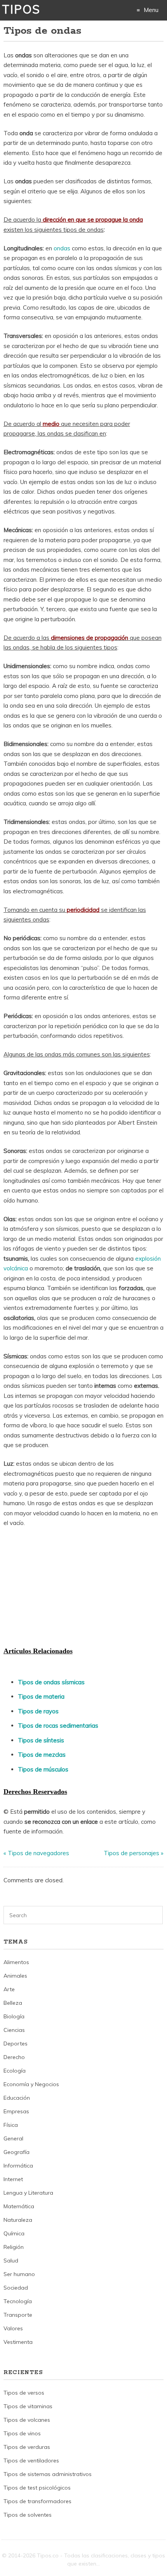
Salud (11, 2261)
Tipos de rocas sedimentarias (58, 1726)
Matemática (19, 2206)
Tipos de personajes (131, 1853)
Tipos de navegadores (38, 1853)
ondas (62, 248)
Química (14, 2233)
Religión (14, 2247)
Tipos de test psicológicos (37, 2488)
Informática (18, 2166)
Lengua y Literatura (28, 2193)
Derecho (14, 2057)
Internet (13, 2179)
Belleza (13, 2003)
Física (11, 2125)
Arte (9, 1989)
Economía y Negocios (31, 2084)
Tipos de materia (41, 1696)
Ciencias (14, 2030)
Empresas (16, 2111)
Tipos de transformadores (37, 2501)
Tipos (21, 9)
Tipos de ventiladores (31, 2461)
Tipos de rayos (38, 1711)
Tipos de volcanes (27, 2420)
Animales (15, 1976)
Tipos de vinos (22, 2433)
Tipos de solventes (28, 2515)
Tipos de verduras (27, 2447)
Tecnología (18, 2301)
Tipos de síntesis (41, 1740)
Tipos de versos (24, 2393)
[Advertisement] (62, 1586)
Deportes (16, 2044)
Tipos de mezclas (42, 1755)
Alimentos (16, 1962)
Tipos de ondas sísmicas (51, 1682)
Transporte (18, 2315)
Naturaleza (18, 2220)
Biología (14, 2016)
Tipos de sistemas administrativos (48, 2474)
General (13, 2138)
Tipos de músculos (43, 1769)
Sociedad (16, 2288)
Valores (13, 2328)
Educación (17, 2098)
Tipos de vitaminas (28, 2406)
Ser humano (19, 2274)
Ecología (15, 2071)
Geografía (17, 2152)
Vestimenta (18, 2342)
